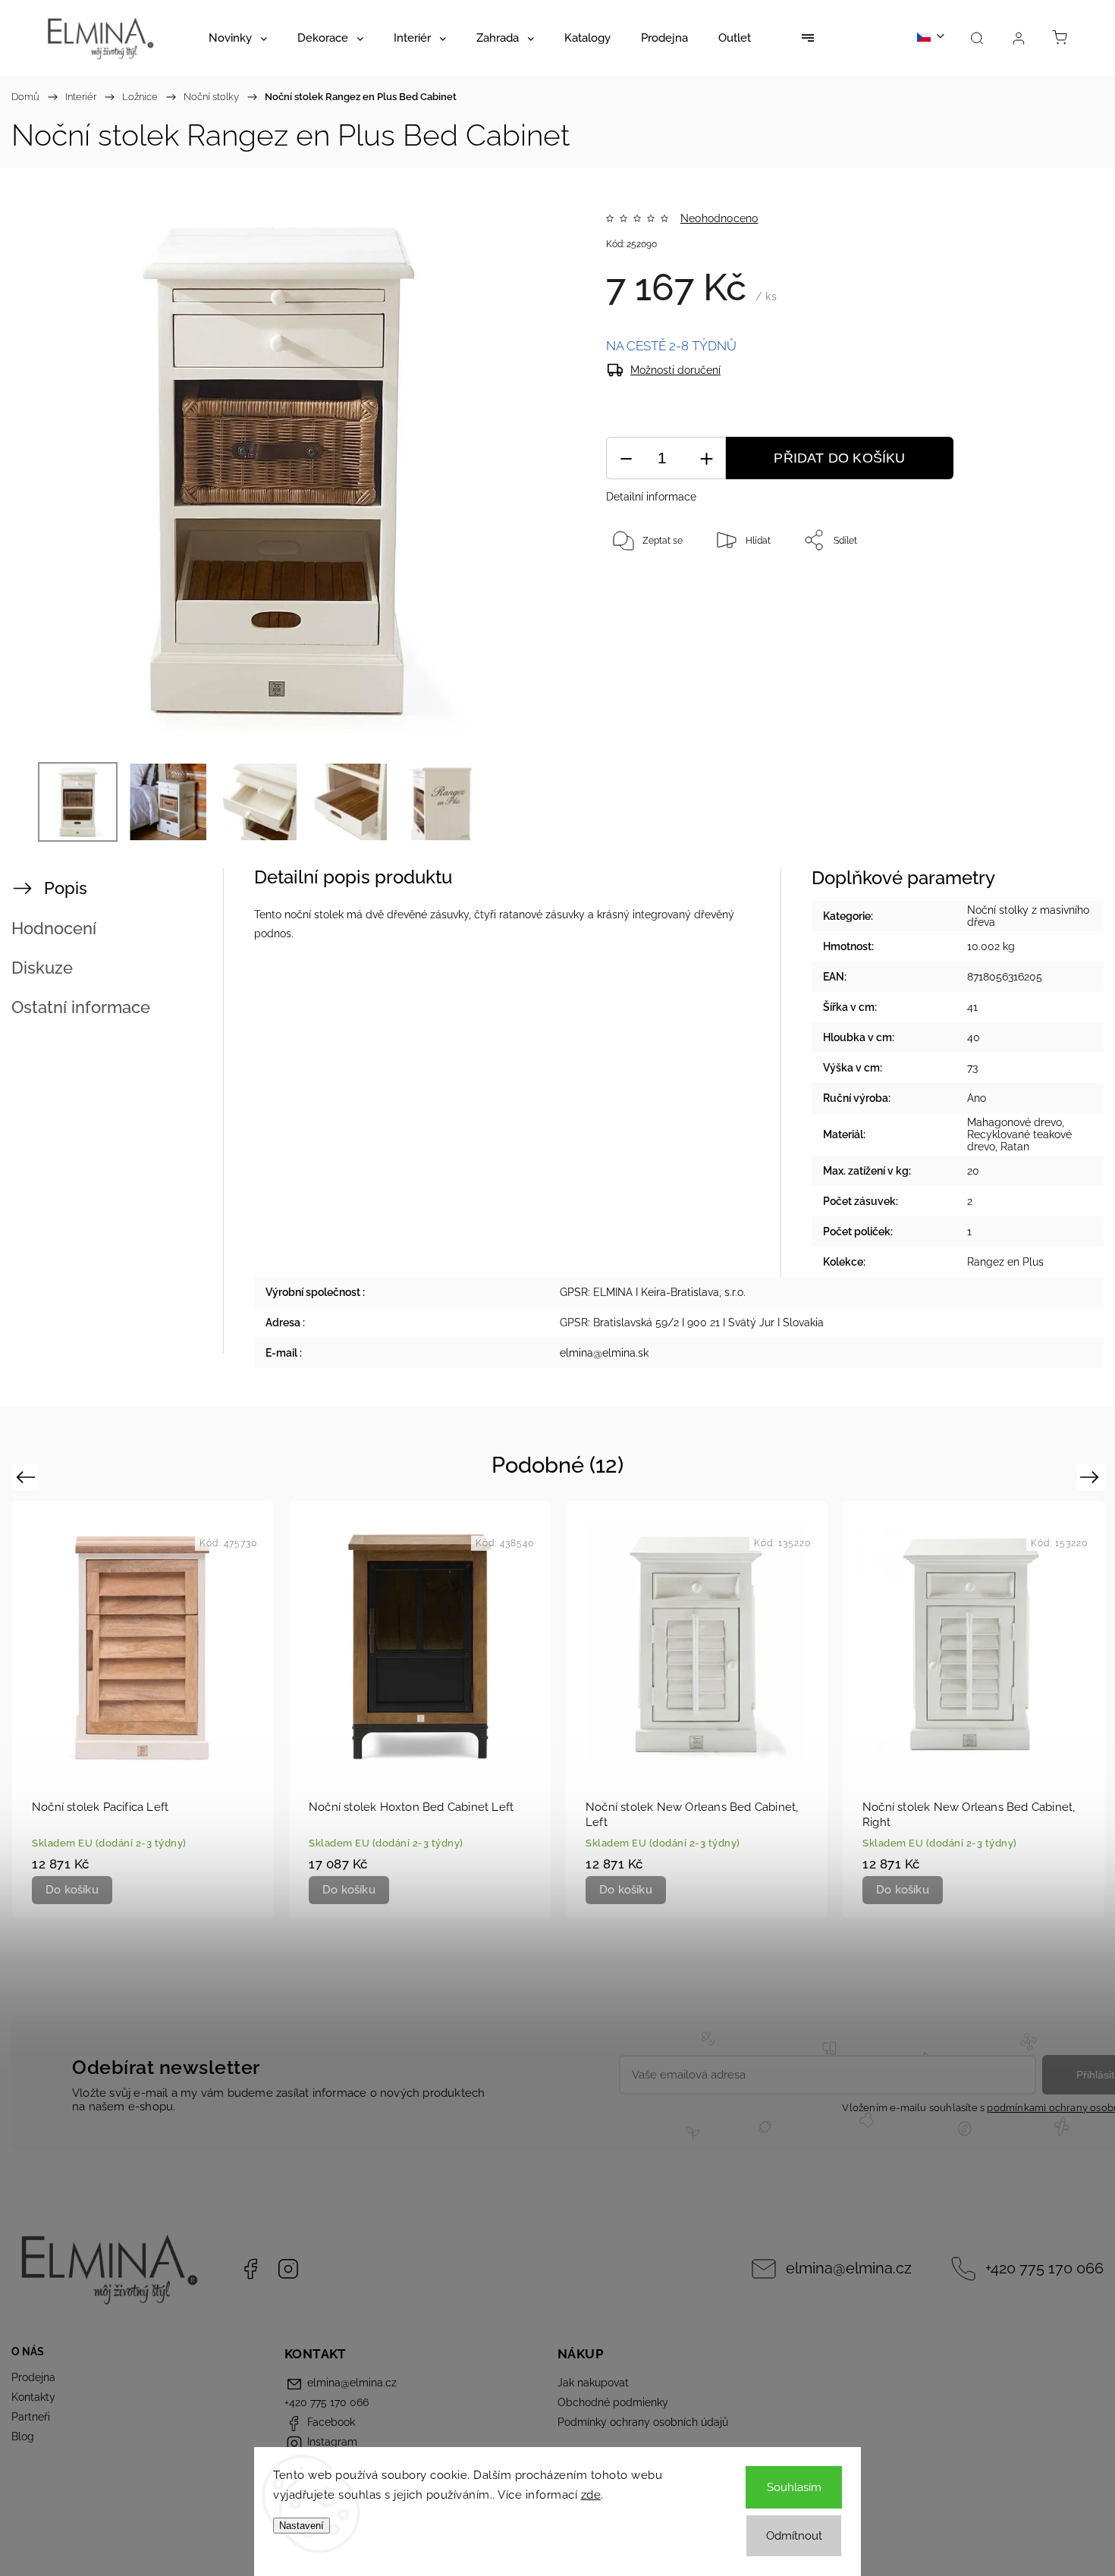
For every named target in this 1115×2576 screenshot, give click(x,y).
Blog (23, 2436)
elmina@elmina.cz (849, 2269)
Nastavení (302, 2526)
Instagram (288, 2269)
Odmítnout (794, 2536)
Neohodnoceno (719, 218)
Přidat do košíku (839, 458)
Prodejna (33, 2377)
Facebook (250, 2269)
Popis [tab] (66, 888)
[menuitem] (238, 38)
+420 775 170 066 (1044, 2269)
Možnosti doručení (675, 370)
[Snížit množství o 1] (626, 458)
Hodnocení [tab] (54, 928)
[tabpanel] (143, 1709)
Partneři (31, 2417)
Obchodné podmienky (613, 2402)
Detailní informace (651, 497)
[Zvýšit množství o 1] (706, 458)
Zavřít (1030, 590)
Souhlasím (794, 2487)
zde (591, 2495)
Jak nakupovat (593, 2383)
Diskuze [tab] (42, 968)
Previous (28, 1477)
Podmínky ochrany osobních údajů (643, 2422)
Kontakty (33, 2397)
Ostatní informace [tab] (81, 1007)
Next (1092, 1477)
